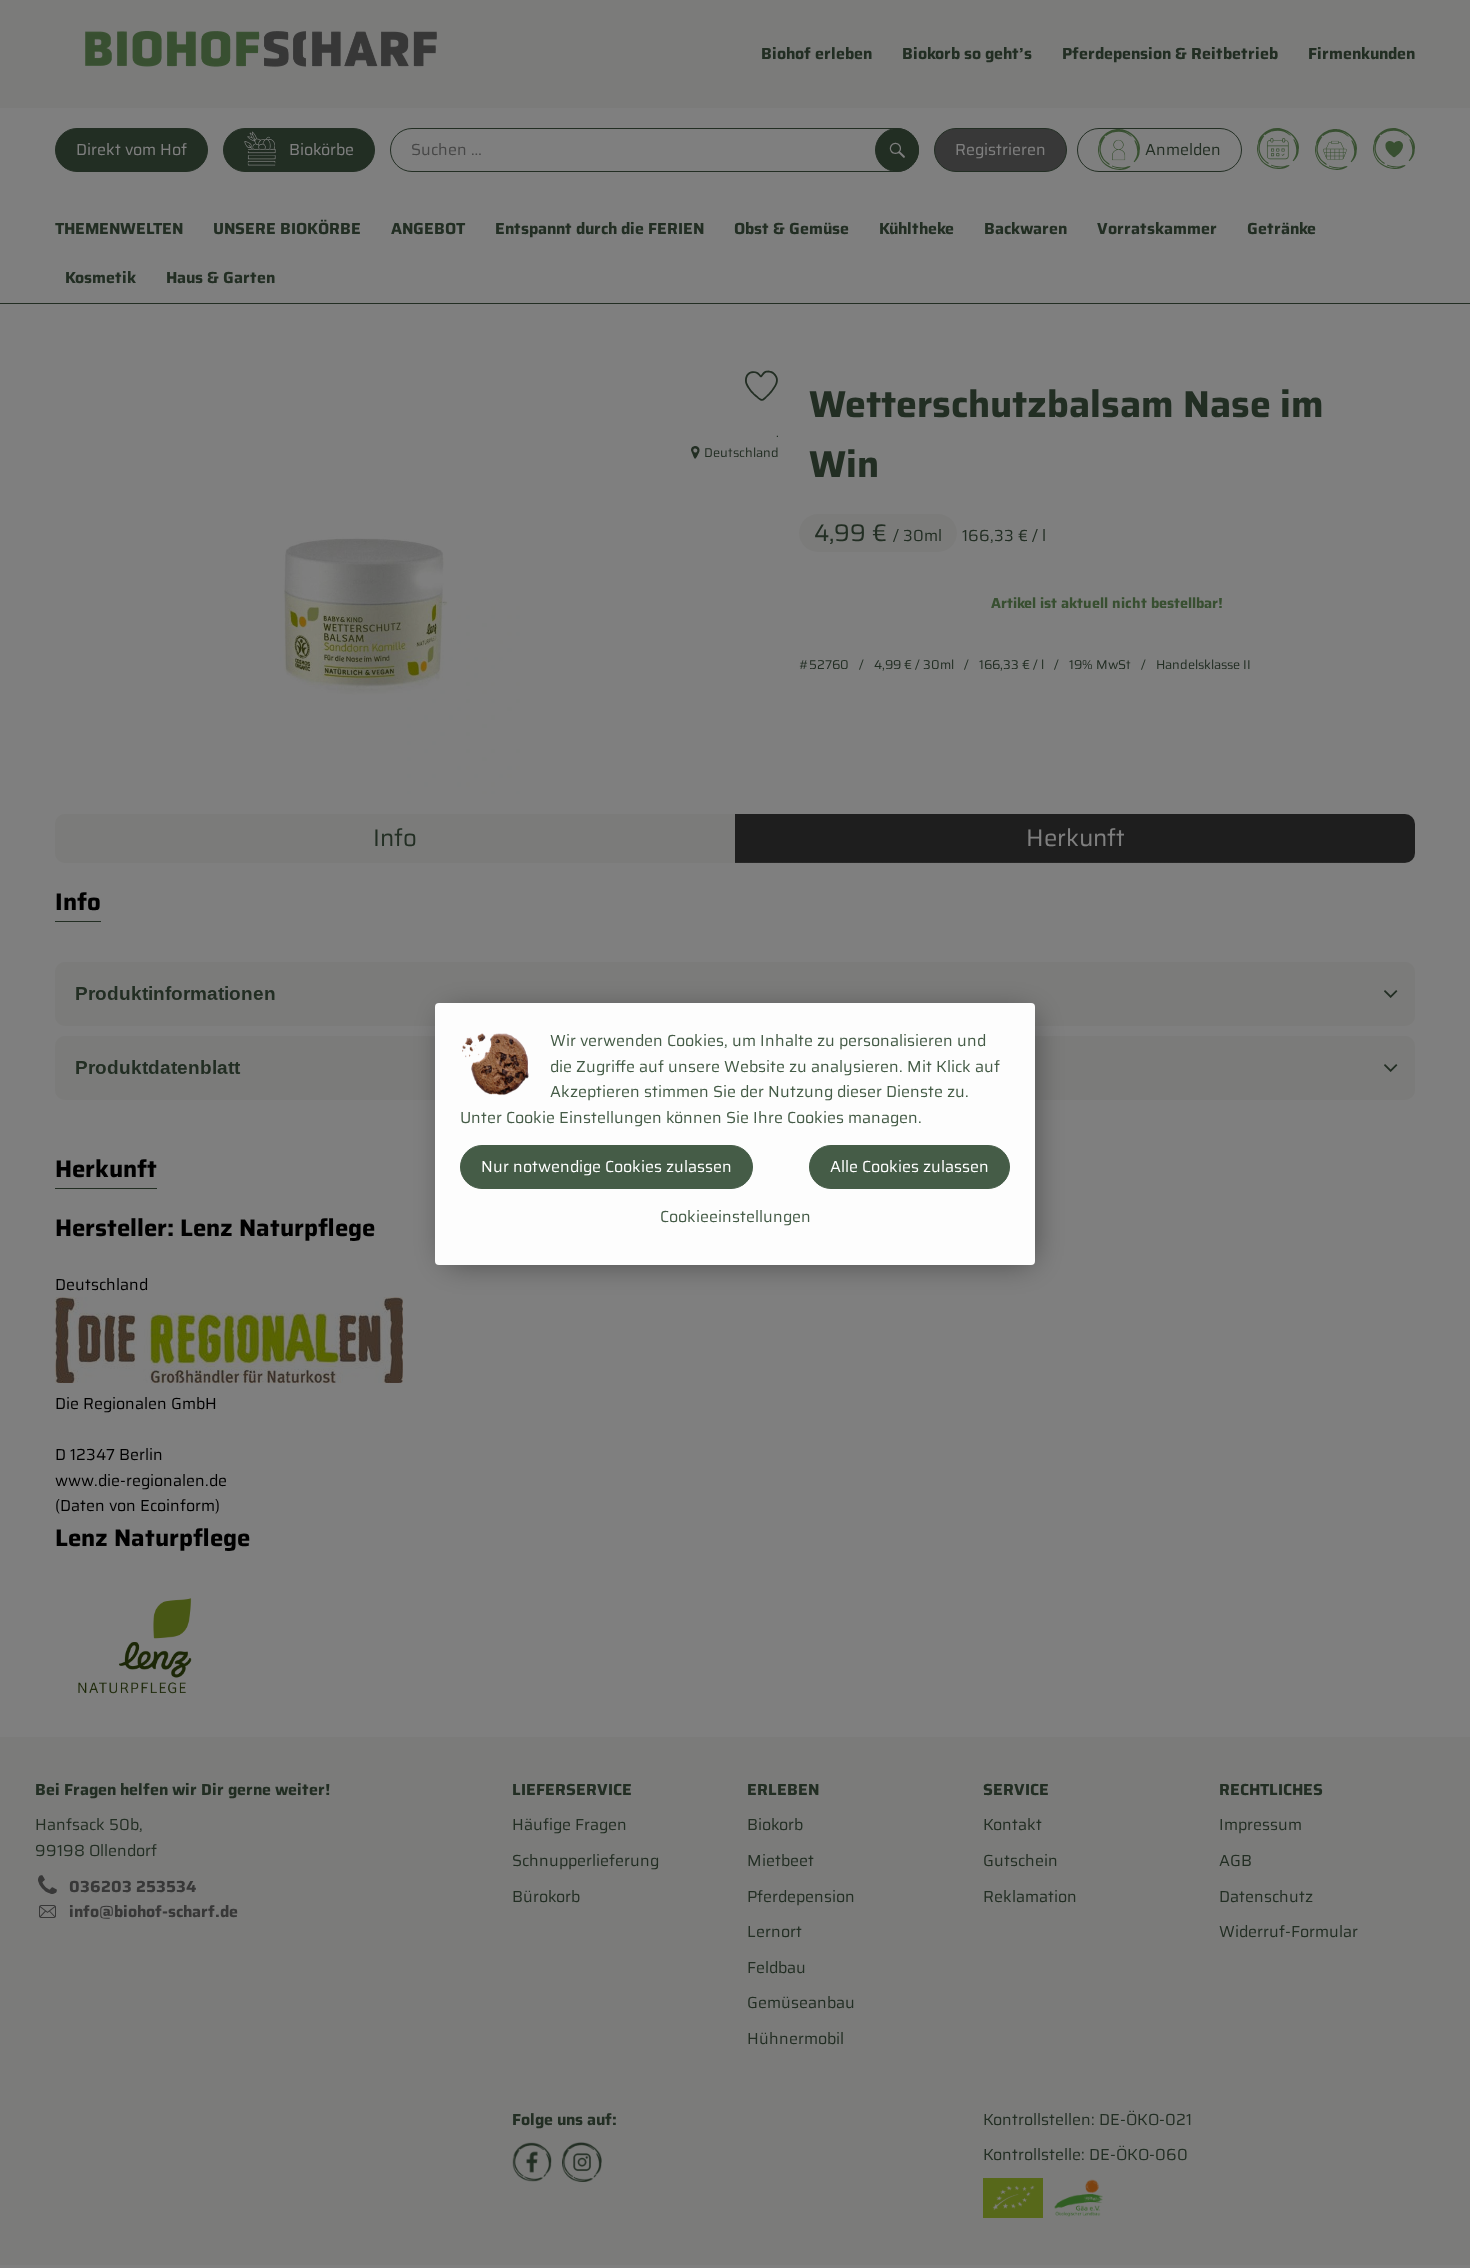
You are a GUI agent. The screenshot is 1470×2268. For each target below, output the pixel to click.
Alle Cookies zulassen (909, 1166)
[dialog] (735, 1134)
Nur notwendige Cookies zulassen (606, 1166)
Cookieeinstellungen (735, 1216)
